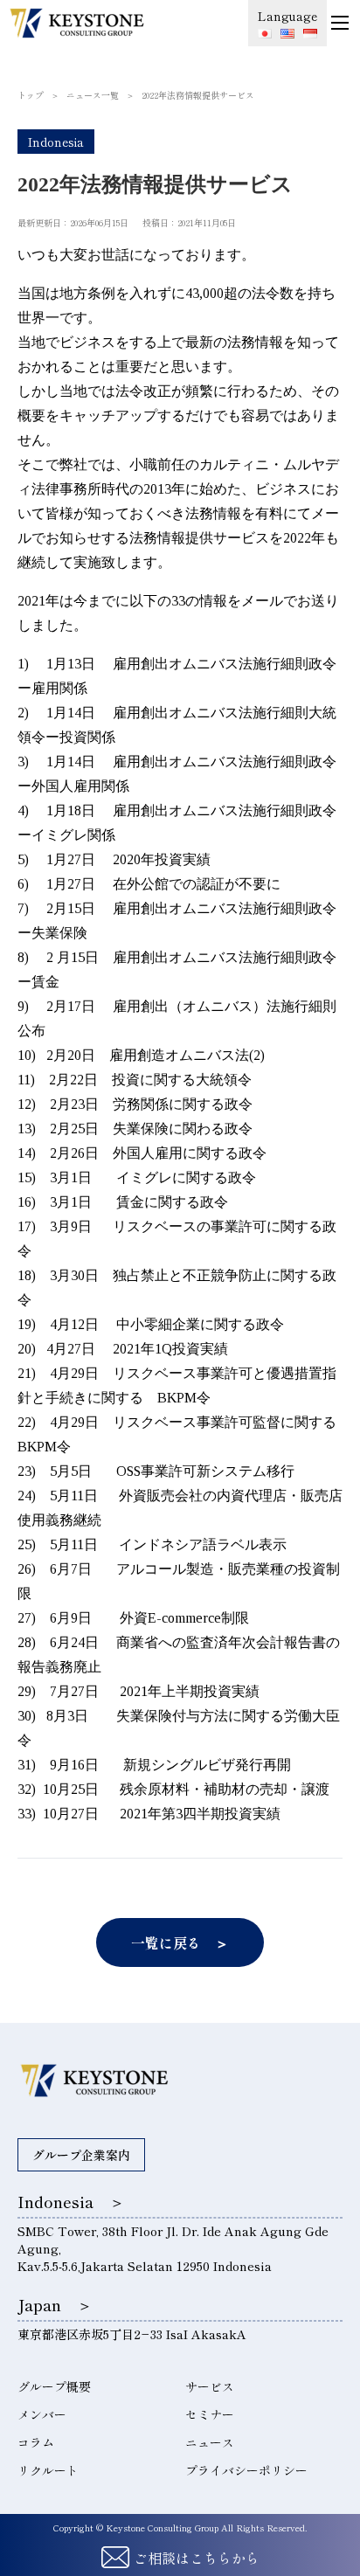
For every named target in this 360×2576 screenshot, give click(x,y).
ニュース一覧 (93, 95)
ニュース (210, 2442)
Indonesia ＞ (71, 2201)
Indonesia (56, 142)
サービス (210, 2386)
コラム (36, 2442)
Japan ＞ (55, 2304)
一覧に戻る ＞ (180, 1942)
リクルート (48, 2470)
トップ (31, 95)
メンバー (42, 2414)
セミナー (210, 2414)
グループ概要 (54, 2386)
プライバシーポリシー (246, 2470)
